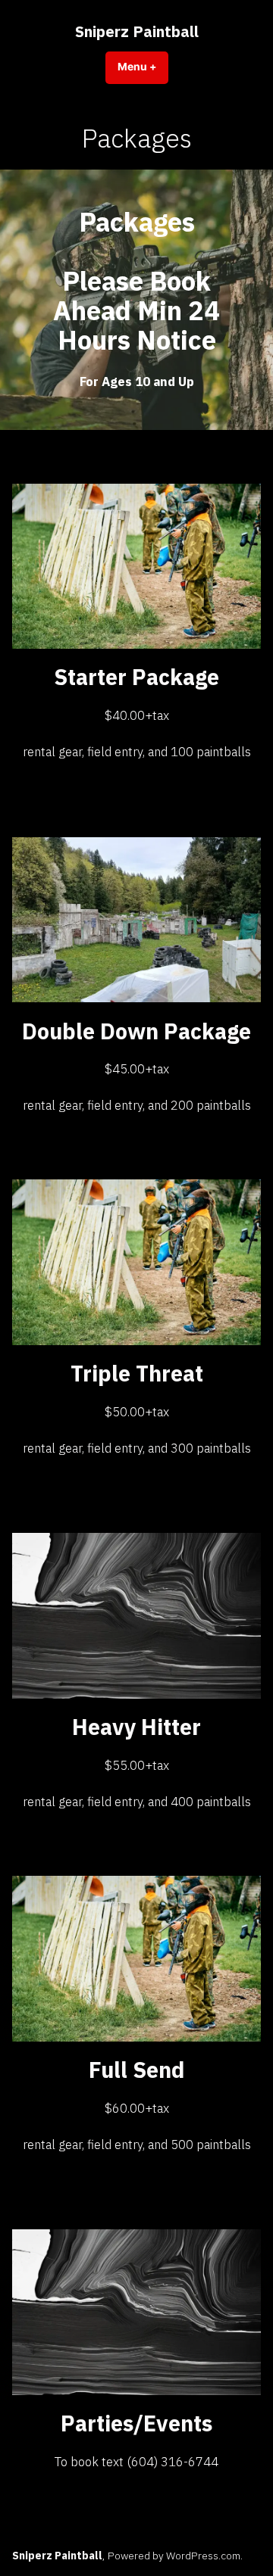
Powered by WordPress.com (174, 2556)
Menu (143, 67)
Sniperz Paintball (137, 31)
